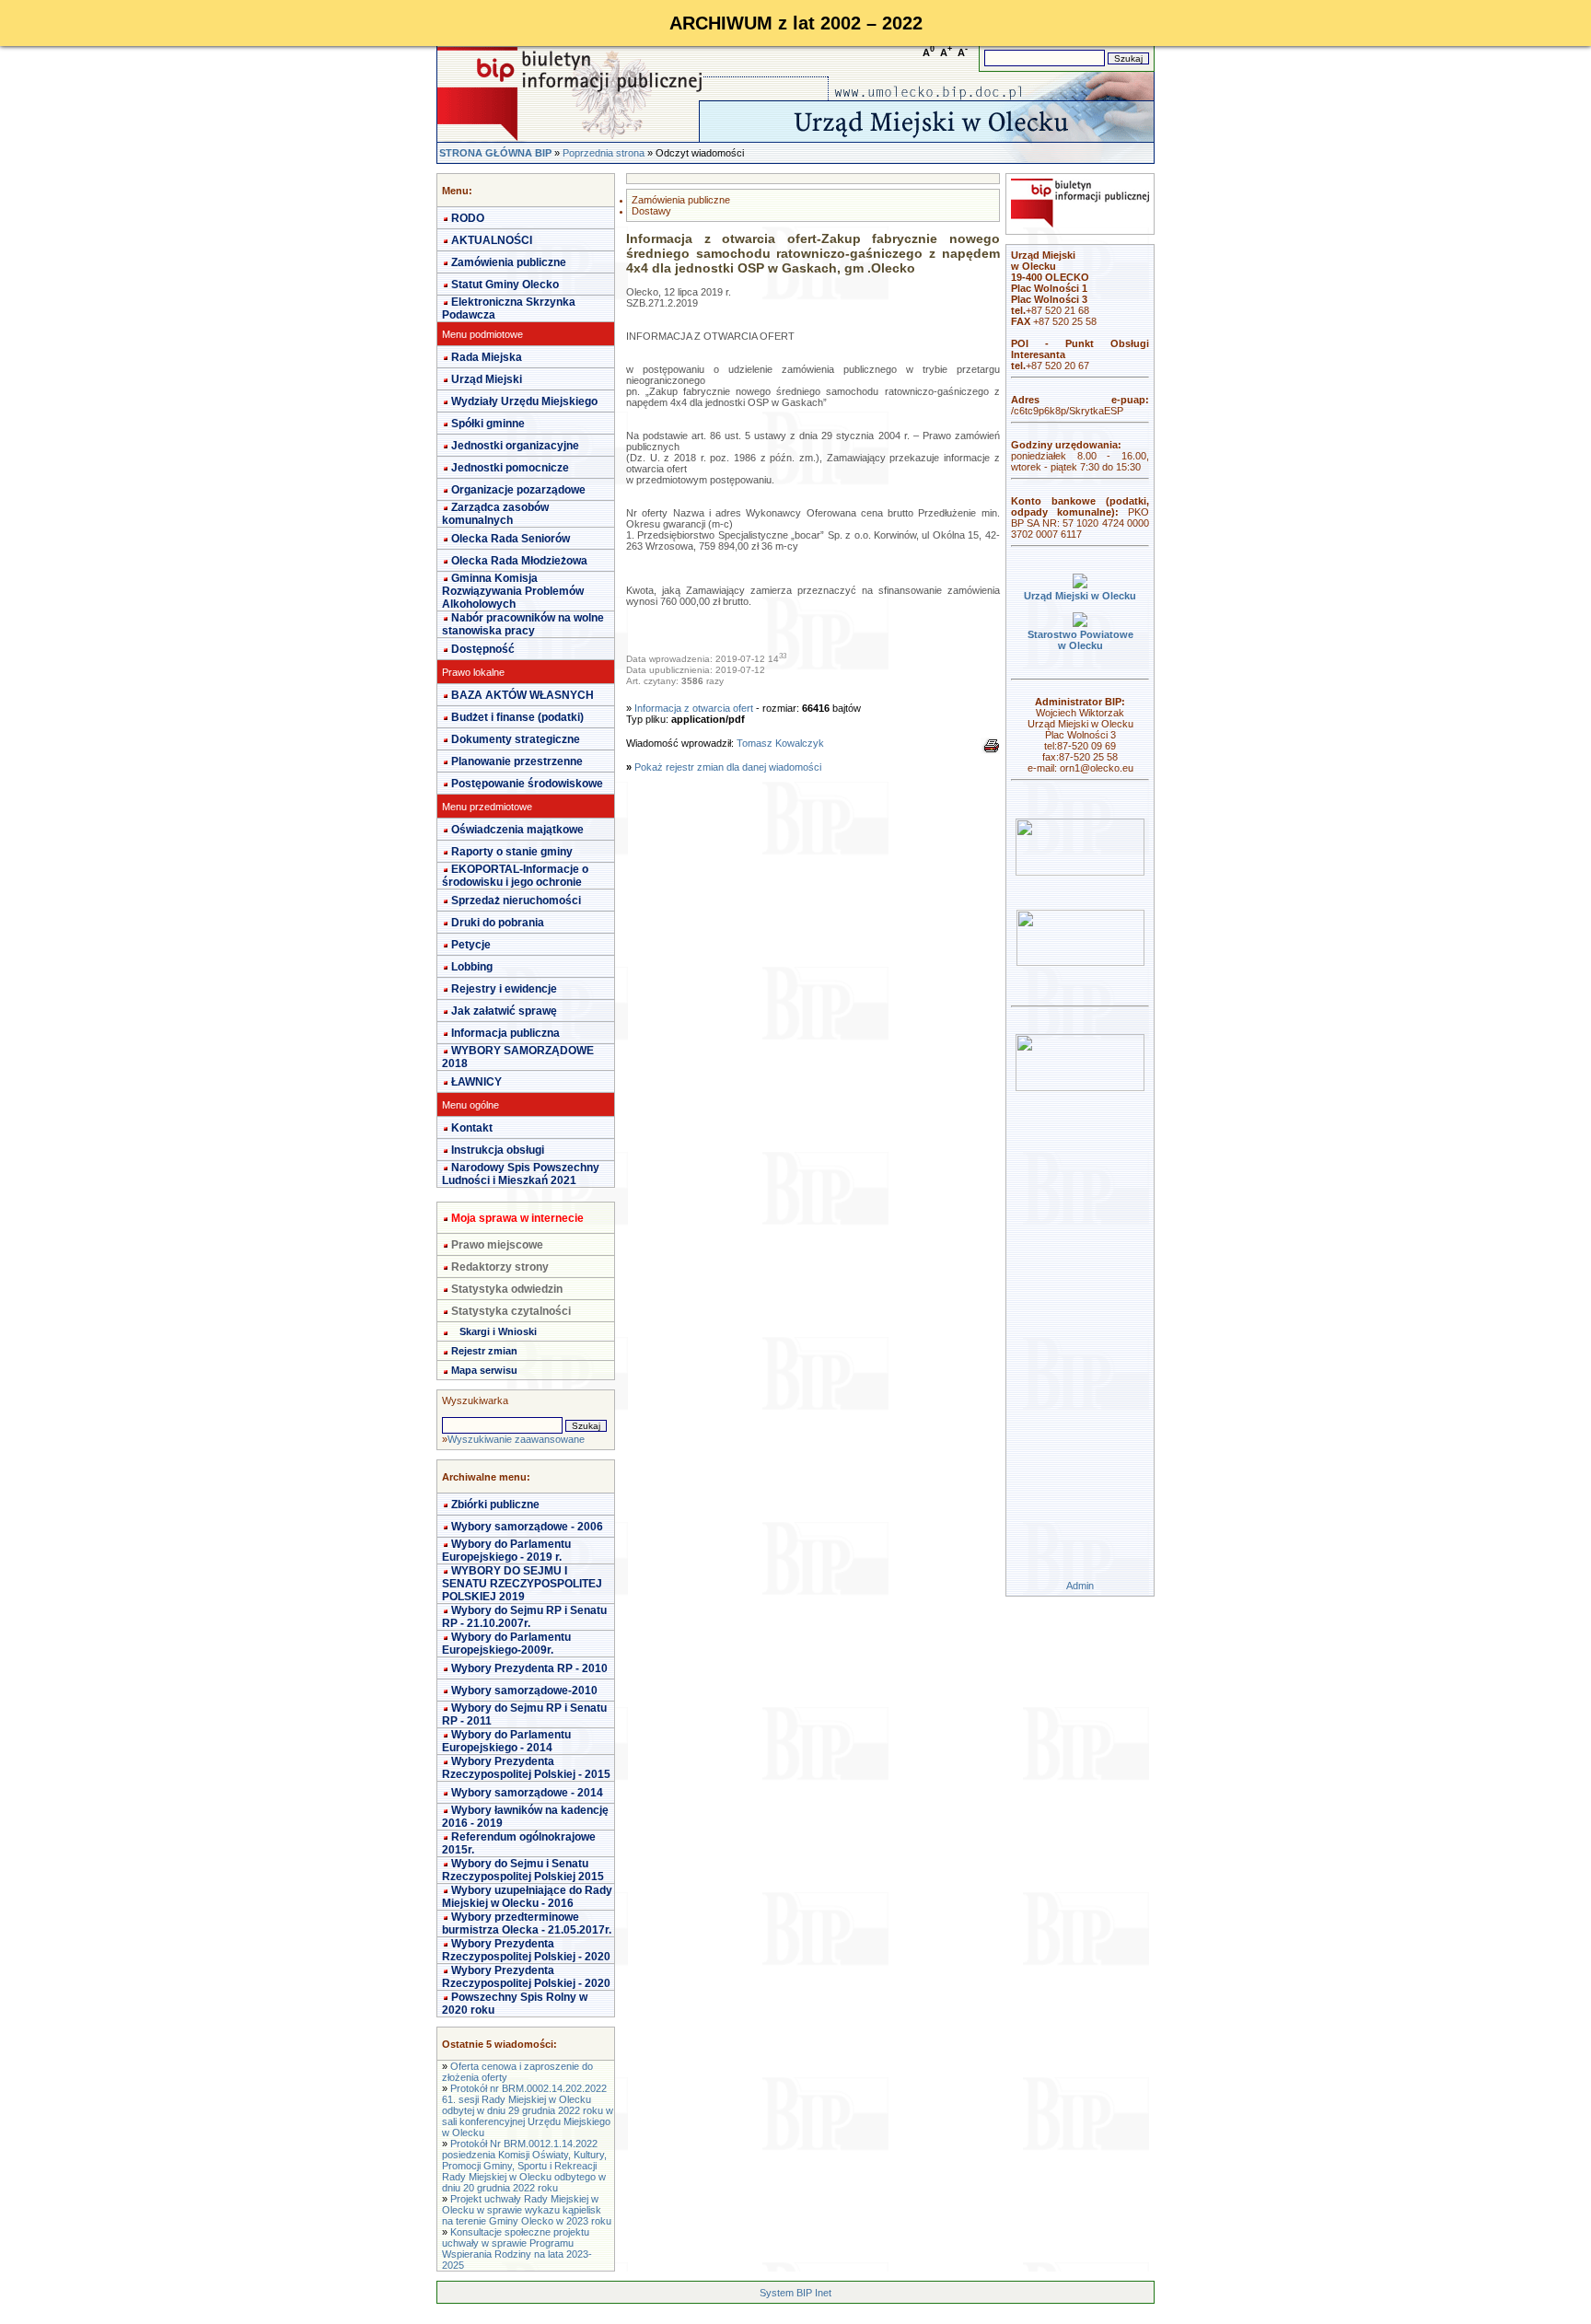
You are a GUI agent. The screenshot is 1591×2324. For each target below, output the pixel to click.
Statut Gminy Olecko (505, 285)
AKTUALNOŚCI (492, 240)
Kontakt (472, 1128)
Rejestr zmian (484, 1351)
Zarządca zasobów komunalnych (495, 514)
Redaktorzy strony (500, 1267)
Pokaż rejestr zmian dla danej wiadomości (728, 767)
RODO (468, 218)
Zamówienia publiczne (509, 262)
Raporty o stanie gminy (512, 852)
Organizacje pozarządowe (518, 490)
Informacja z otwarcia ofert (694, 708)
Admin (1080, 1586)
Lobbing (472, 967)
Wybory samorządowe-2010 (524, 1691)
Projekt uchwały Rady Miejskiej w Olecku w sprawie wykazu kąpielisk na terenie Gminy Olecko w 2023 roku (527, 2210)
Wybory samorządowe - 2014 (527, 1793)
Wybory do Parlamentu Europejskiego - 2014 (506, 1741)
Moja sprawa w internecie (517, 1218)
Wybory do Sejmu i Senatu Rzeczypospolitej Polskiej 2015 (523, 1870)
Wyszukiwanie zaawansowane (516, 1439)
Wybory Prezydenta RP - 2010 (529, 1668)
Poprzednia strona (604, 153)
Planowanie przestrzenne (517, 761)
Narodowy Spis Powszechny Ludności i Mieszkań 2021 (521, 1174)
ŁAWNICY (476, 1082)
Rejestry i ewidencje (504, 989)
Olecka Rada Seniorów (511, 539)
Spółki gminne (488, 424)
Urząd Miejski (487, 379)
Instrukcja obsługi (498, 1150)
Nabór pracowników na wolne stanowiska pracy (523, 624)
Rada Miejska (487, 357)
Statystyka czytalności (511, 1311)
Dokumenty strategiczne (516, 739)
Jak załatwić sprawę (504, 1011)
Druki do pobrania (498, 923)
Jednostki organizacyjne (515, 446)
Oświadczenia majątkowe (517, 830)
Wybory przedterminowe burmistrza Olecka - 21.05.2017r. (527, 1923)
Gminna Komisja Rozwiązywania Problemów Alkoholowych (513, 591)
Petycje (471, 945)
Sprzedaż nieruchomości (516, 901)
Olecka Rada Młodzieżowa (519, 561)
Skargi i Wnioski (498, 1331)
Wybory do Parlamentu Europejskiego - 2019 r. (506, 1551)
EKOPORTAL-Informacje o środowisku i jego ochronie (515, 876)
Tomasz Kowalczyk (780, 743)
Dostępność (483, 649)
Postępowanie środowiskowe (527, 784)
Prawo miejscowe (497, 1245)
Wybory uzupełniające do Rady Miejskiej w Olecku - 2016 (527, 1897)
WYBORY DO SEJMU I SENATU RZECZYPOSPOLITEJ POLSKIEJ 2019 (522, 1584)
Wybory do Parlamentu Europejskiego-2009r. (506, 1644)
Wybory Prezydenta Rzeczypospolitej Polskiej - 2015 (526, 1768)
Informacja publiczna (505, 1033)
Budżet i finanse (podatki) (517, 717)
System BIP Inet (795, 2293)
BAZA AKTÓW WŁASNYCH (523, 695)
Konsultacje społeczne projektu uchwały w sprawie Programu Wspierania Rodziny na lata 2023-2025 (517, 2248)
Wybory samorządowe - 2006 (527, 1527)
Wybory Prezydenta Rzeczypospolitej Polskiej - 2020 (526, 1950)
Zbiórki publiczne (495, 1505)
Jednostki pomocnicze (510, 468)
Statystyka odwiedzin (507, 1289)
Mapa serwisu (484, 1370)
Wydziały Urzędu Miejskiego (524, 401)
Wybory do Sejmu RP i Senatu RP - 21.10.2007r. (524, 1617)
